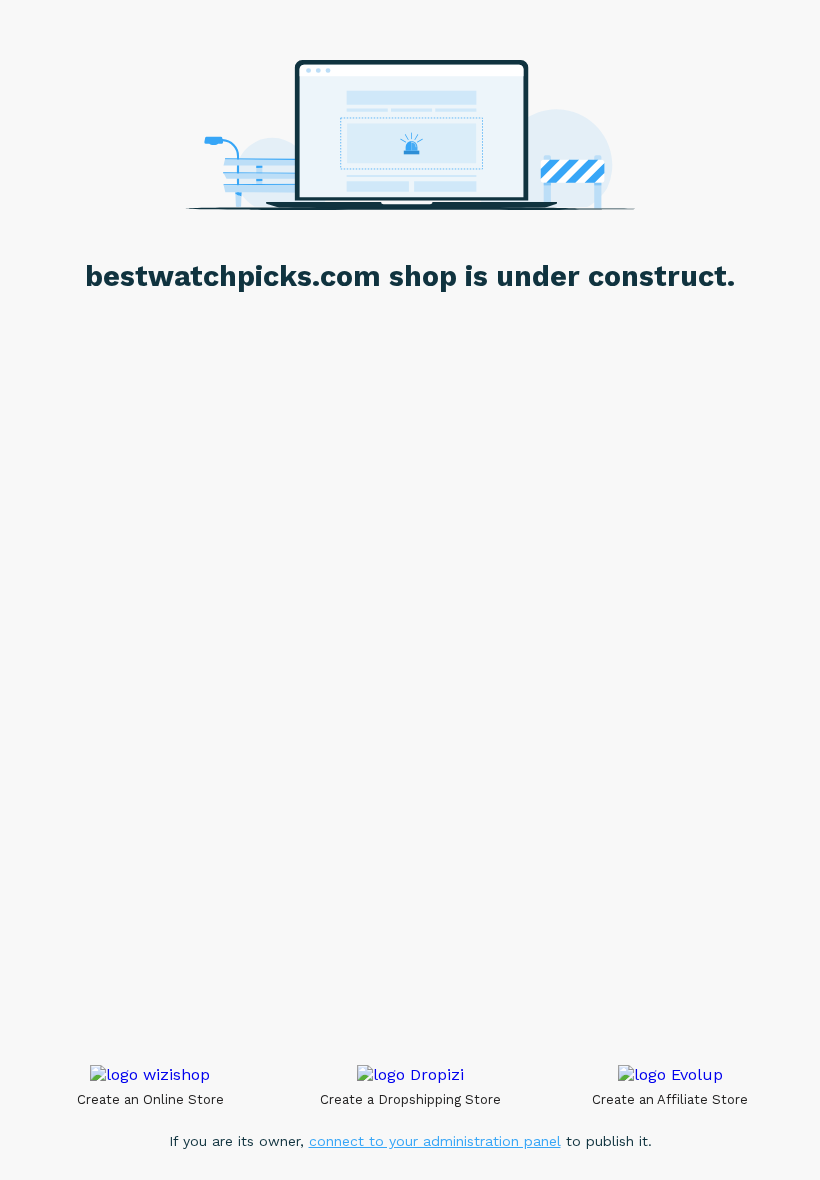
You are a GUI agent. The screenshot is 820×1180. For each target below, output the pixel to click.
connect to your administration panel (435, 1141)
